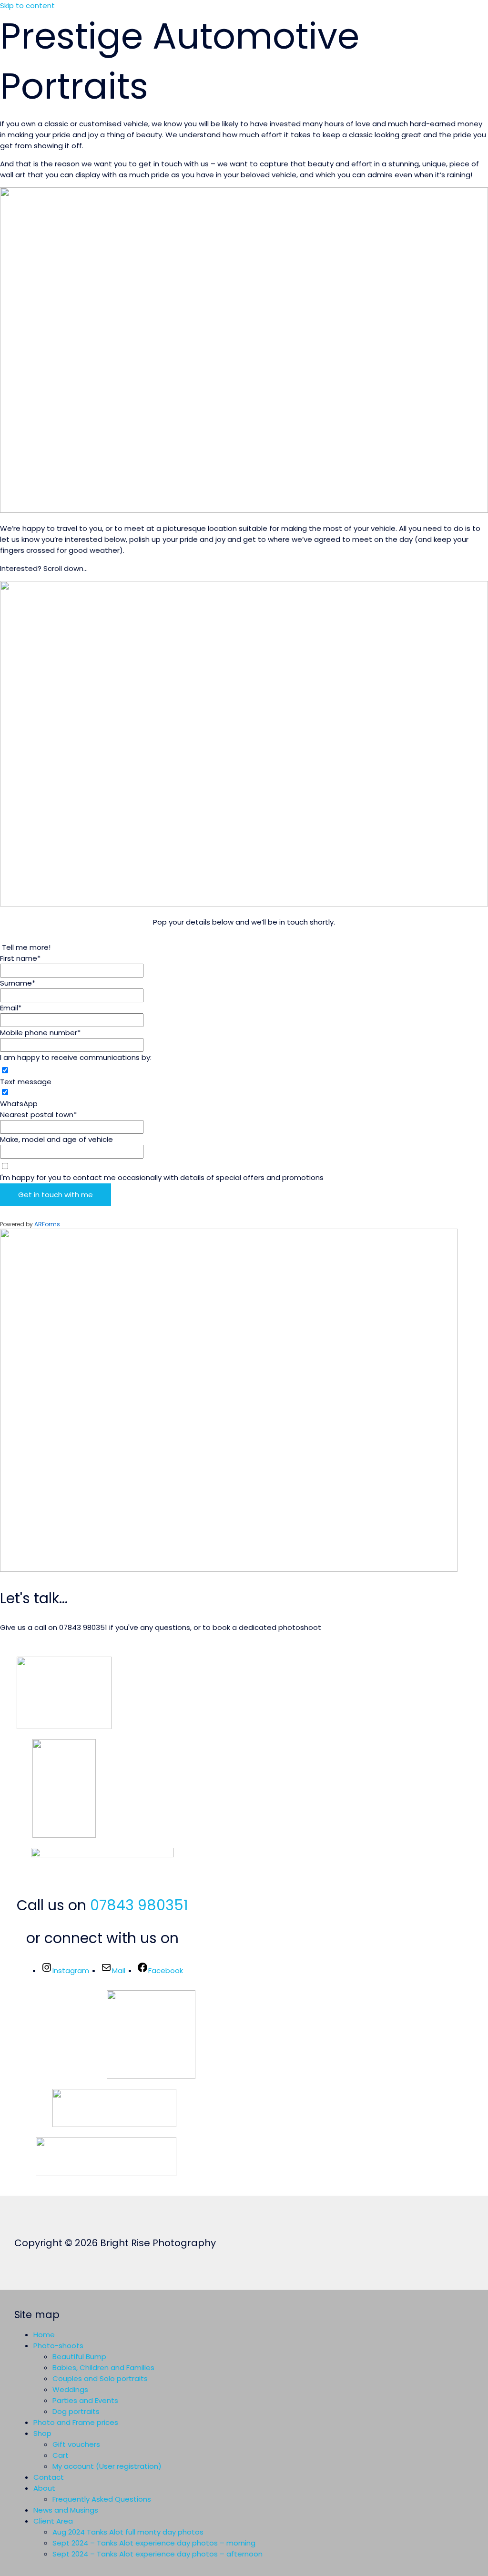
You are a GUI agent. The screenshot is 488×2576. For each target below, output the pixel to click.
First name (20, 958)
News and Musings (66, 2510)
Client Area (53, 2521)
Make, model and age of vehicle (56, 1139)
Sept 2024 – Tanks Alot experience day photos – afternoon (158, 2554)
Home (44, 2335)
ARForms (47, 1224)
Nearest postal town (38, 1115)
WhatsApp (19, 1104)
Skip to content (27, 5)
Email (11, 1008)
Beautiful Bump (79, 2357)
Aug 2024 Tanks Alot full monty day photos (128, 2532)
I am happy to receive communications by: (76, 1057)
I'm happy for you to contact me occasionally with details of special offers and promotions (162, 1177)
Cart (61, 2455)
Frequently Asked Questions (102, 2499)
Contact (49, 2477)
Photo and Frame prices (76, 2422)
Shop (42, 2433)
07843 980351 (139, 1905)
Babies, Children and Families (103, 2367)
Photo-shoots (58, 2346)
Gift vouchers (76, 2444)
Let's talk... (34, 1598)
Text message (26, 1082)
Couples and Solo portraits (100, 2378)
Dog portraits (76, 2411)
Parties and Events (85, 2400)
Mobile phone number (40, 1033)
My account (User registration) (107, 2466)
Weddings (70, 2389)
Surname (18, 983)
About (44, 2488)
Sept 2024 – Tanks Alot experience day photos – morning (154, 2543)
